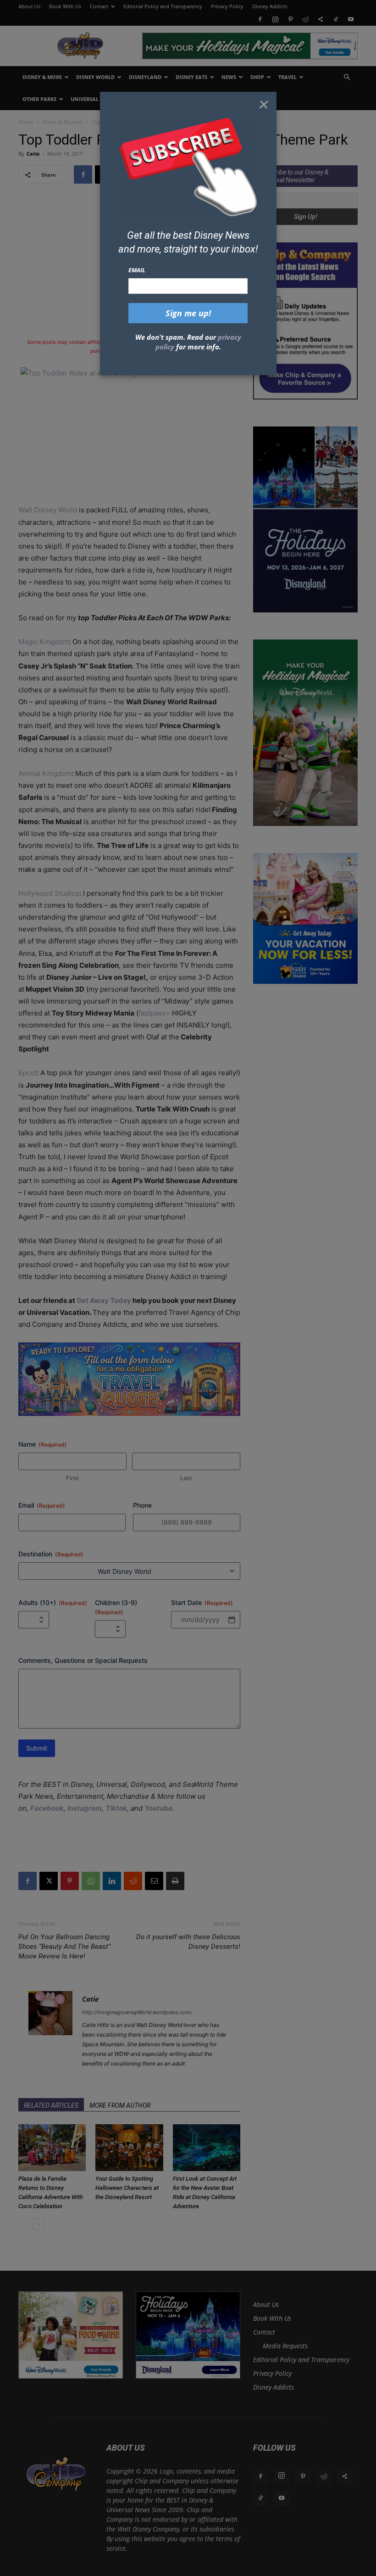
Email (137, 270)
